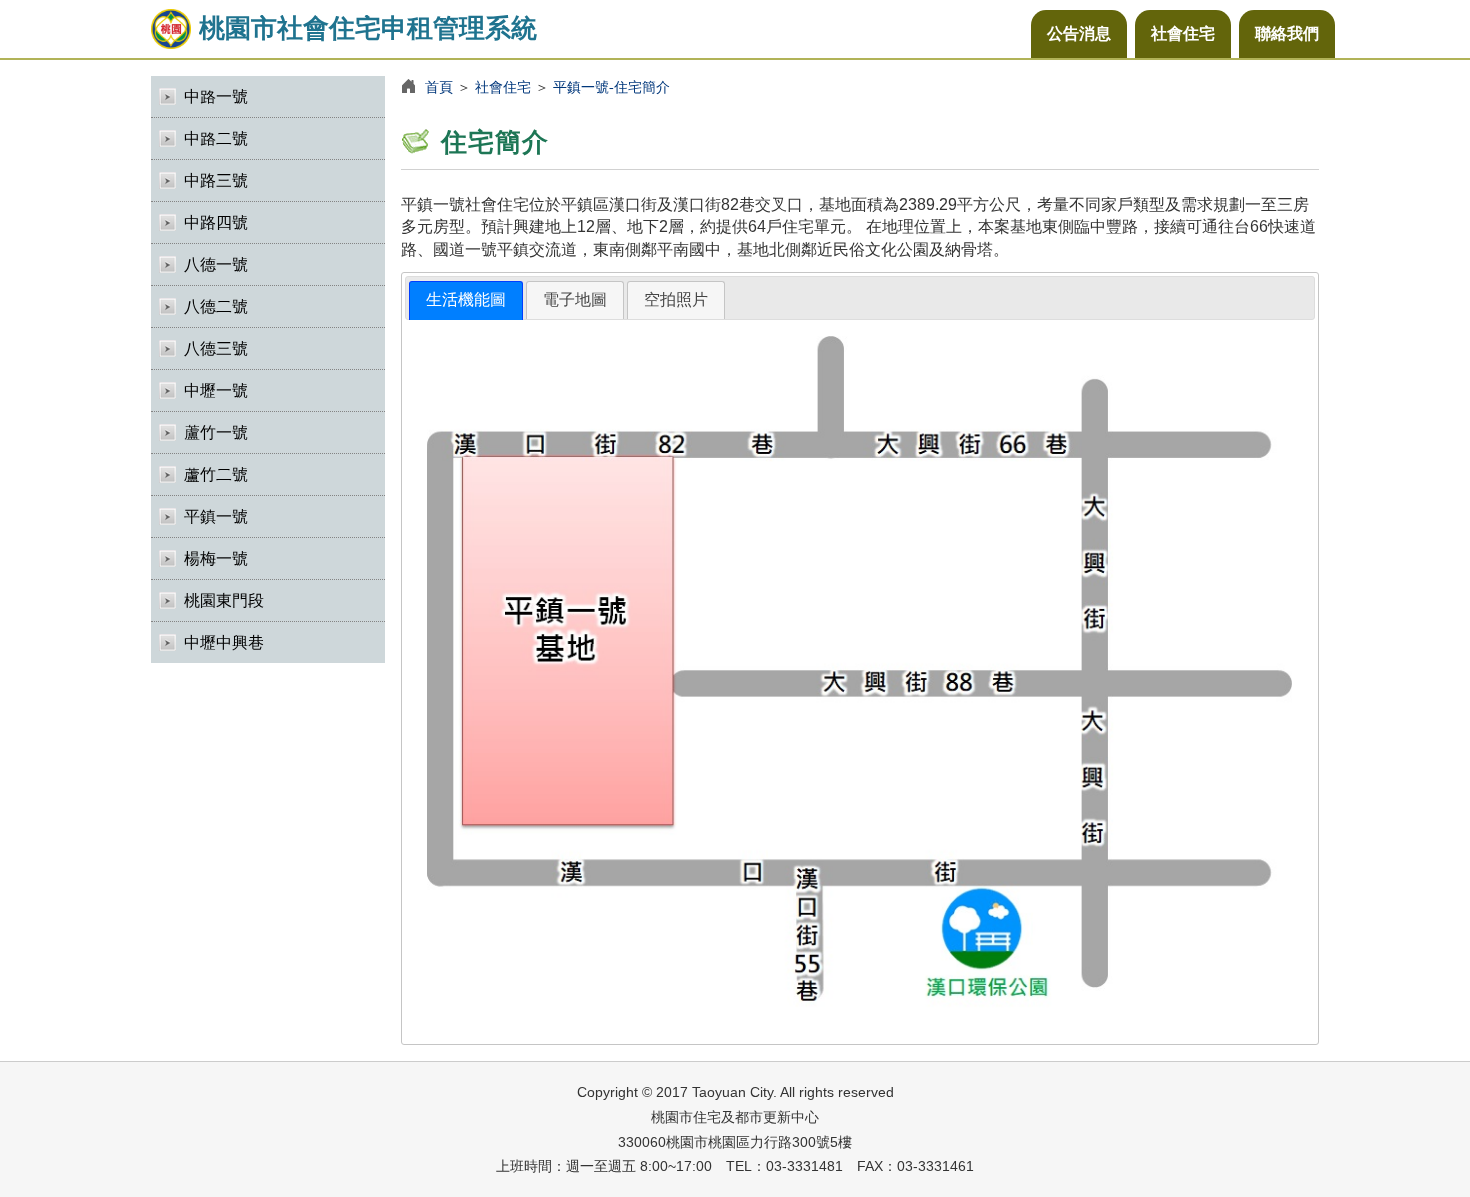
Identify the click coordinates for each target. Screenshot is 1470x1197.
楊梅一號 (216, 558)
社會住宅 (1183, 33)
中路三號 (216, 180)
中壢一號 (216, 390)
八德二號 (216, 306)
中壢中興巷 (224, 642)
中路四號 (216, 222)
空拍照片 (676, 299)
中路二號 (216, 138)
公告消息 (1079, 33)
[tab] (466, 300)
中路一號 (216, 96)
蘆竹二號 (216, 474)
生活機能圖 (466, 299)
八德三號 (216, 348)
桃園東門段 (224, 600)
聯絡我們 (1287, 33)
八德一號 (216, 264)
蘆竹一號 (216, 432)
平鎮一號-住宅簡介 (611, 87)
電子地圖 (575, 299)
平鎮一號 (216, 516)
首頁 (439, 87)
